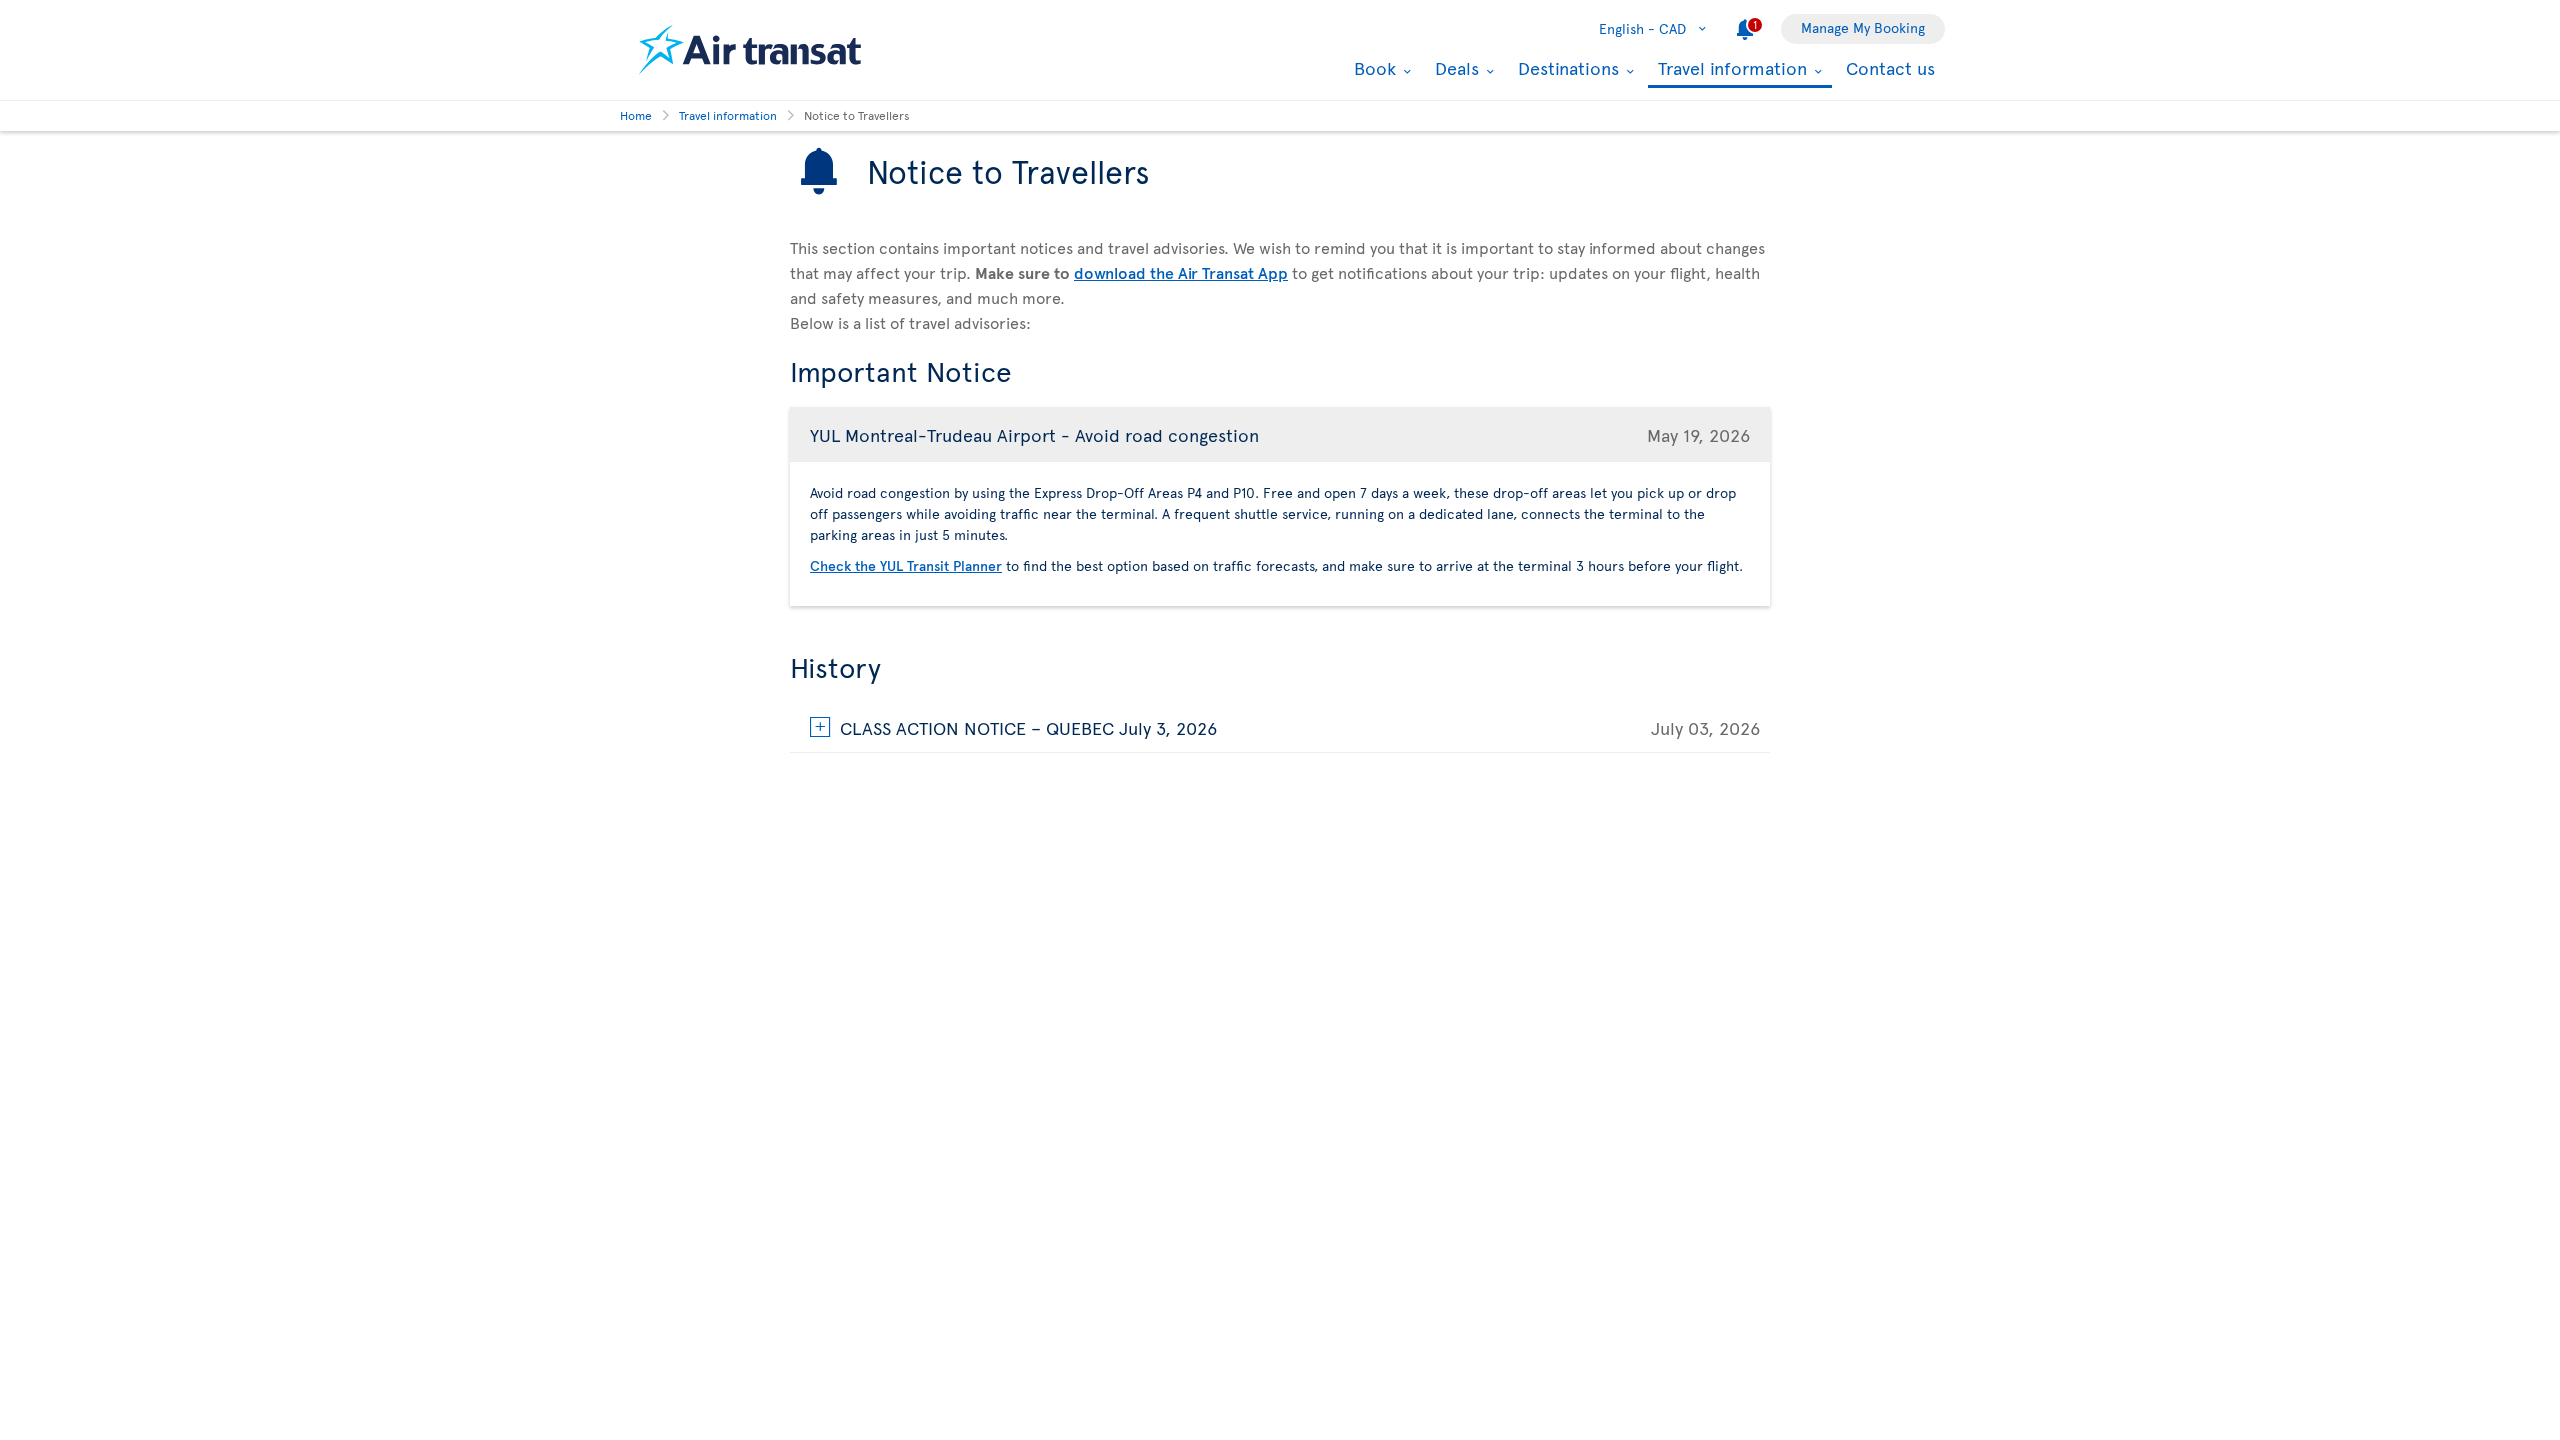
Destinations (1566, 68)
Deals (1454, 68)
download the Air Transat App (1181, 272)
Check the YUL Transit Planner (906, 565)
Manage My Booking (1863, 27)
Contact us (1890, 67)
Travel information (1730, 69)
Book (1372, 68)
